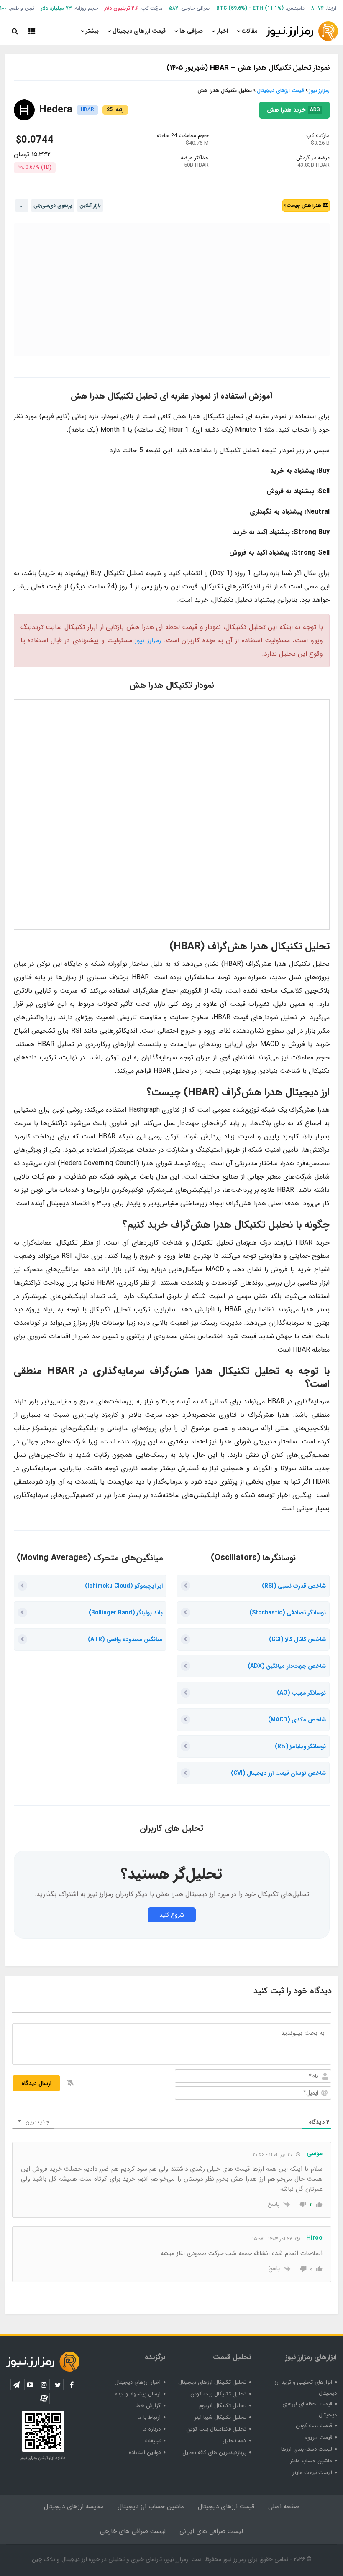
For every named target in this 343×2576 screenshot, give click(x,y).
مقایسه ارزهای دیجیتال (74, 2507)
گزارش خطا (148, 2406)
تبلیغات (153, 2441)
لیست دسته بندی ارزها (307, 2449)
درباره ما (152, 2429)
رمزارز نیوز (319, 90)
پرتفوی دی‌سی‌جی (53, 205)
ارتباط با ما (149, 2417)
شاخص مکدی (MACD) (297, 1720)
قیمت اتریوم (318, 2437)
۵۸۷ (174, 8)
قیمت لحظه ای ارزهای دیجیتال (310, 2409)
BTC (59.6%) (232, 8)
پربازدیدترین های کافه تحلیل (214, 2453)
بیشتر (92, 31)
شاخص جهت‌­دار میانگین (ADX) (287, 1666)
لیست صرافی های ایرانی (211, 2531)
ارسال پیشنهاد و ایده (138, 2394)
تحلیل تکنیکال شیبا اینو (220, 2417)
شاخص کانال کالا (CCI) (297, 1639)
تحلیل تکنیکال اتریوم (223, 2406)
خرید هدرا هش (294, 175)
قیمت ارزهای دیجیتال (139, 31)
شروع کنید (172, 1915)
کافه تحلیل (234, 2441)
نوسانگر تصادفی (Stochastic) (288, 1613)
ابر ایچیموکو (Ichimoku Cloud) (124, 1586)
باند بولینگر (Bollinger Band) (126, 1613)
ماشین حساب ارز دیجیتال (151, 2507)
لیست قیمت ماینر (312, 2473)
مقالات (250, 31)
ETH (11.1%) (268, 8)
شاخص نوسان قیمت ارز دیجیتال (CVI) (278, 1773)
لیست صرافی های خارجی (133, 2531)
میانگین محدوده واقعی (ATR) (125, 1639)
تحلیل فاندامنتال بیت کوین (216, 2429)
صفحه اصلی (284, 2507)
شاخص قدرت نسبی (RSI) (294, 1586)
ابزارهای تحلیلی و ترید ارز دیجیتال (306, 2388)
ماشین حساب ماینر (311, 2461)
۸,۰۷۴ (317, 8)
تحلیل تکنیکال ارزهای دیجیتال (212, 2382)
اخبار (222, 31)
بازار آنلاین (90, 205)
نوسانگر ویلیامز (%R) (300, 1746)
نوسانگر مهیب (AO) (301, 1693)
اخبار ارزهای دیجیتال (138, 2382)
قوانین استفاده (145, 2453)
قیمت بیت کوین (314, 2426)
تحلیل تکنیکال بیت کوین (218, 2394)
